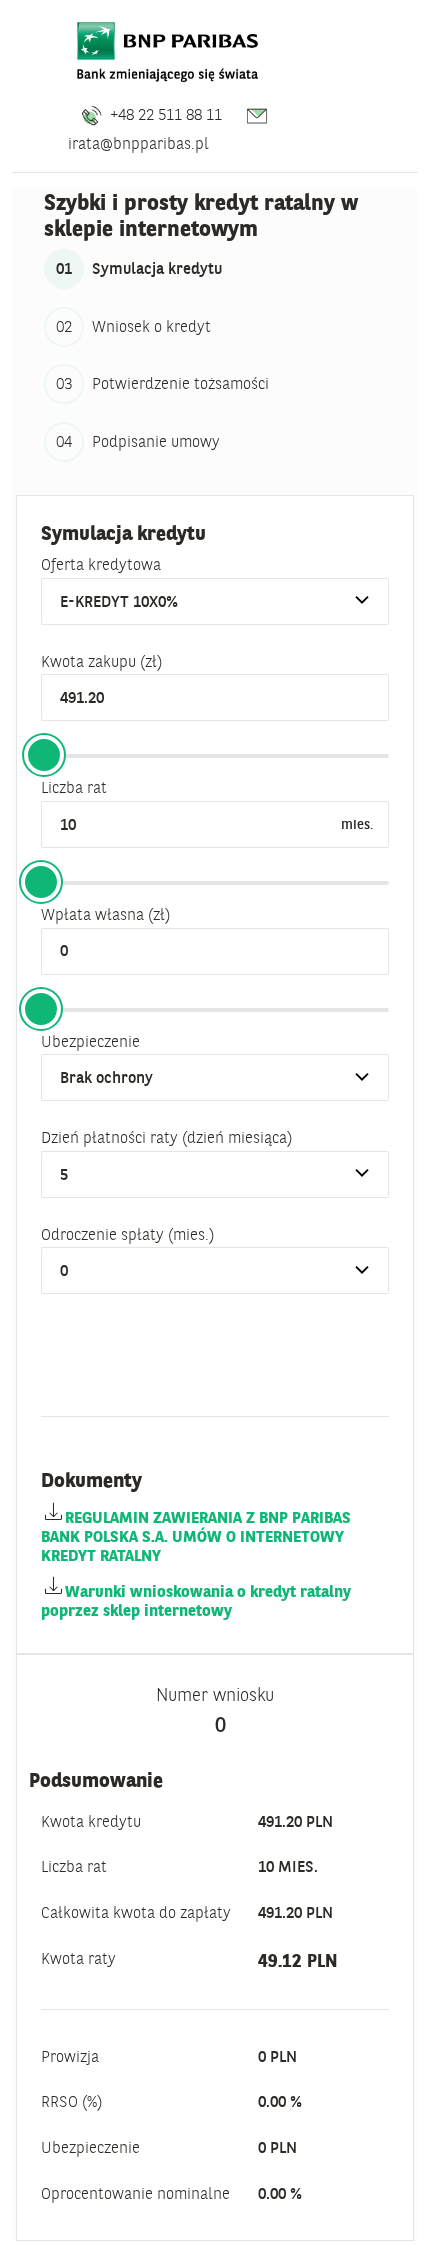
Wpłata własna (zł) (105, 914)
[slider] (44, 755)
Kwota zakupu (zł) (101, 661)
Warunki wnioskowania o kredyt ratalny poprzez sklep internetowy (196, 1600)
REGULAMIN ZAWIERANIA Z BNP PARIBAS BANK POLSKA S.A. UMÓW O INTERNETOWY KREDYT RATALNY (196, 1536)
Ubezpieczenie (90, 1041)
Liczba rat (74, 787)
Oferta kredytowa (101, 564)
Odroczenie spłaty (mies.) (127, 1234)
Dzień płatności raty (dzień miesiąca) (166, 1137)
